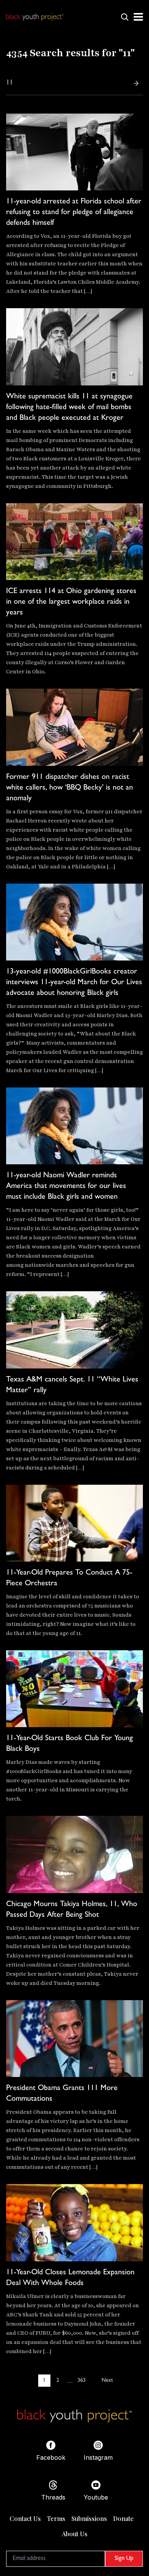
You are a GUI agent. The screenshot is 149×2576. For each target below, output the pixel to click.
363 (82, 2381)
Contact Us (25, 2518)
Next (107, 2381)
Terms (56, 2518)
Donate (123, 2518)
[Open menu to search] (125, 17)
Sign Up (124, 2559)
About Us (75, 2534)
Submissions (89, 2518)
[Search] (136, 83)
